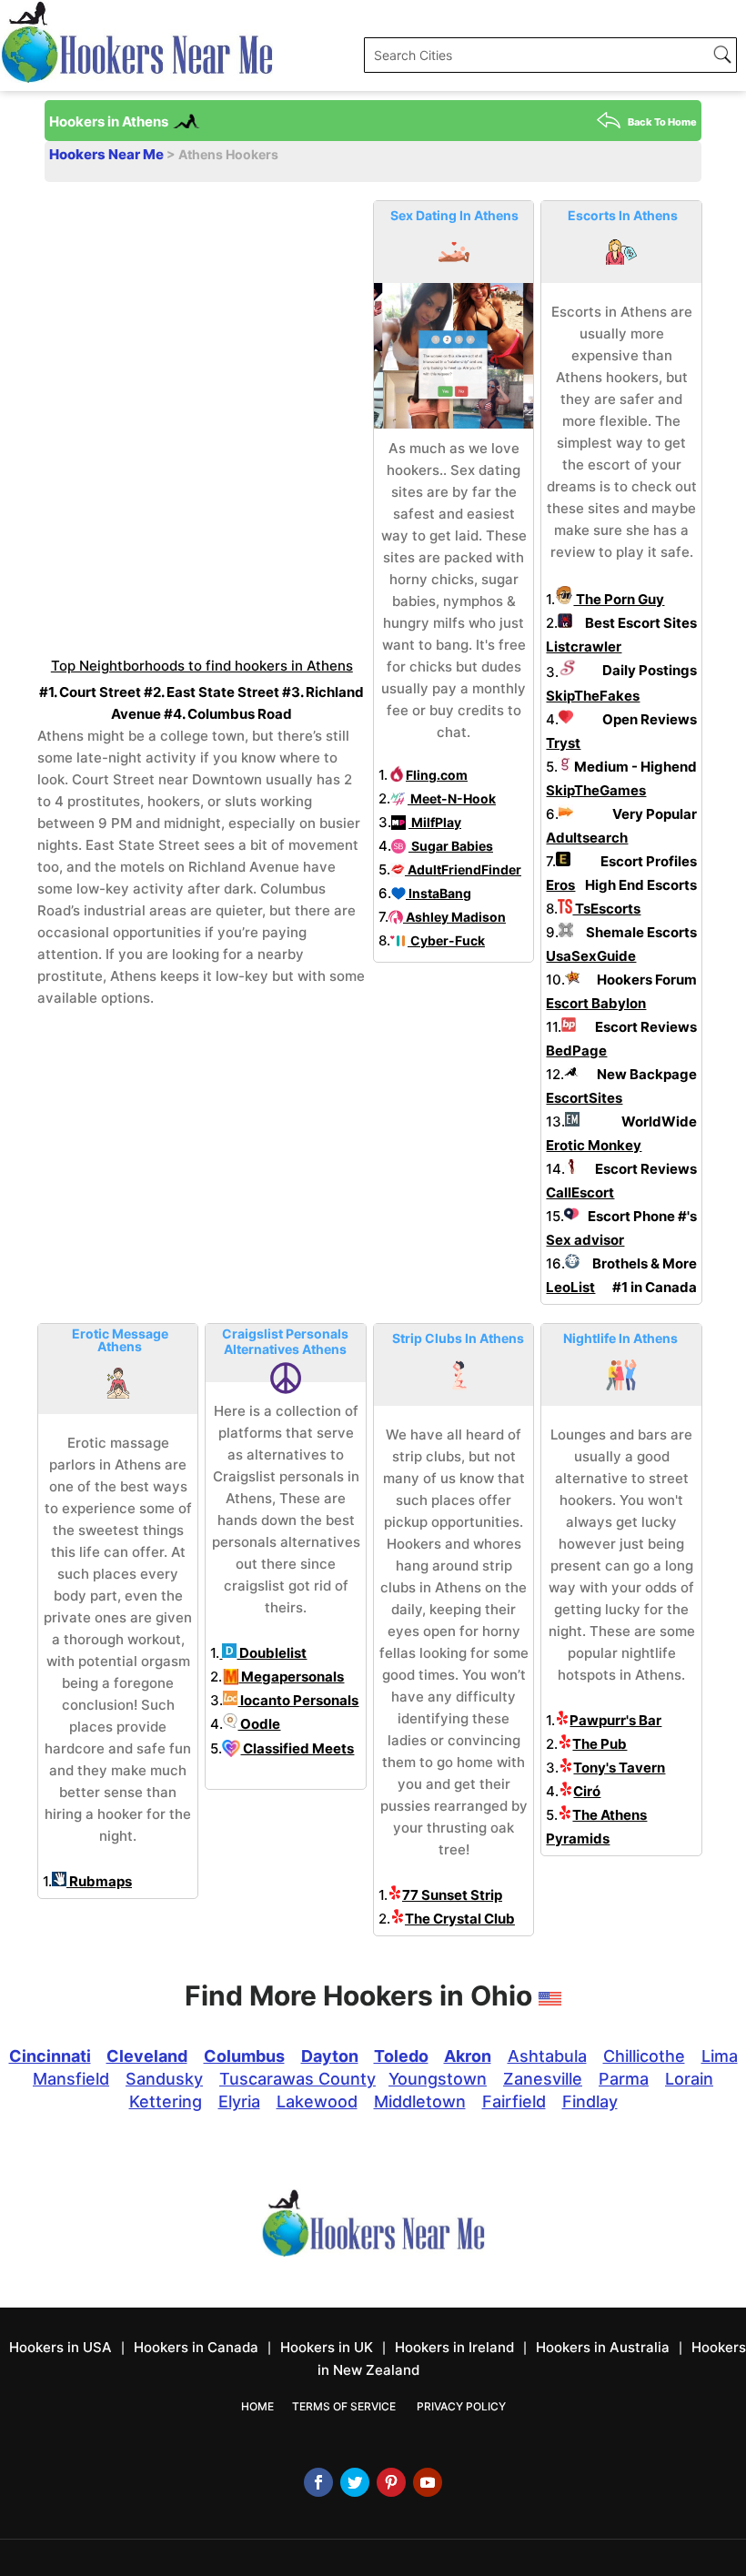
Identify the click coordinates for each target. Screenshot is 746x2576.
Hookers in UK (327, 2347)
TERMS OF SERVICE (344, 2406)
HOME (257, 2406)
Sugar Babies (451, 846)
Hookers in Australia (603, 2347)
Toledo (401, 2056)
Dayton (330, 2056)
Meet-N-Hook (452, 798)
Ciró (587, 1791)
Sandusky (164, 2079)
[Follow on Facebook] (318, 2482)
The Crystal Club (460, 1919)
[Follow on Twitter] (355, 2482)
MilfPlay (435, 822)
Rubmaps (99, 1881)
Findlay (590, 2101)
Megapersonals (291, 1677)
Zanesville (543, 2079)
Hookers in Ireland (454, 2347)
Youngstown (438, 2079)
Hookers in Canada (196, 2347)
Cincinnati (50, 2056)
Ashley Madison (454, 917)
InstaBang (439, 893)
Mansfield (71, 2079)
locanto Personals (298, 1700)
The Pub (600, 1744)
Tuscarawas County (297, 2079)
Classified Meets (297, 1748)
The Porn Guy (619, 599)
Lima (720, 2056)
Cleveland (147, 2056)
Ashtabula (547, 2056)
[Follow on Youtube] (428, 2482)
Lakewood (317, 2101)
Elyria (239, 2101)
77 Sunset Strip (452, 1895)
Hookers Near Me (108, 154)
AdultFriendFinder (463, 869)
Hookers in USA (60, 2347)
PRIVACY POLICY (461, 2406)
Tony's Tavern (619, 1768)
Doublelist (272, 1653)
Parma (624, 2079)
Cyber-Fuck (446, 940)
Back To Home (662, 122)
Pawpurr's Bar (615, 1720)
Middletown (420, 2101)
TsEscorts (606, 909)
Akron (468, 2056)
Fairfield (514, 2101)
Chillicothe (644, 2056)
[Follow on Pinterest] (391, 2482)
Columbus (244, 2056)
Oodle (259, 1724)
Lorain (689, 2079)
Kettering (166, 2101)
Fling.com (437, 775)
